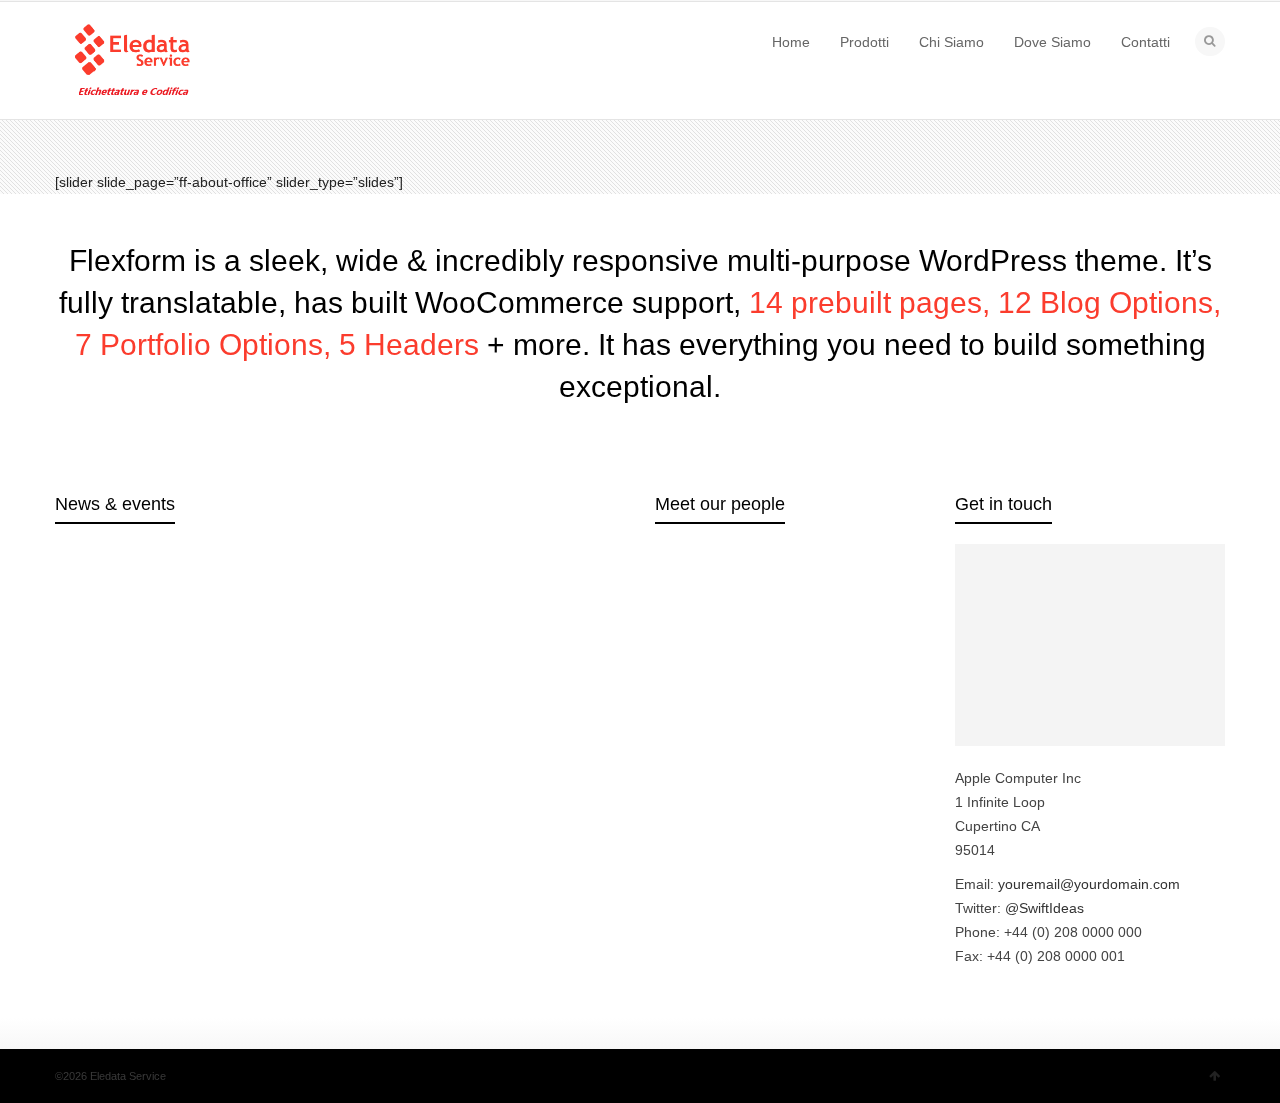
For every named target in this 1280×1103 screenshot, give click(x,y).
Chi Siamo (951, 42)
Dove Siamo (1052, 42)
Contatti (1145, 42)
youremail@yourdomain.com (1089, 884)
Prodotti (864, 42)
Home (791, 42)
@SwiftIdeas (1044, 908)
